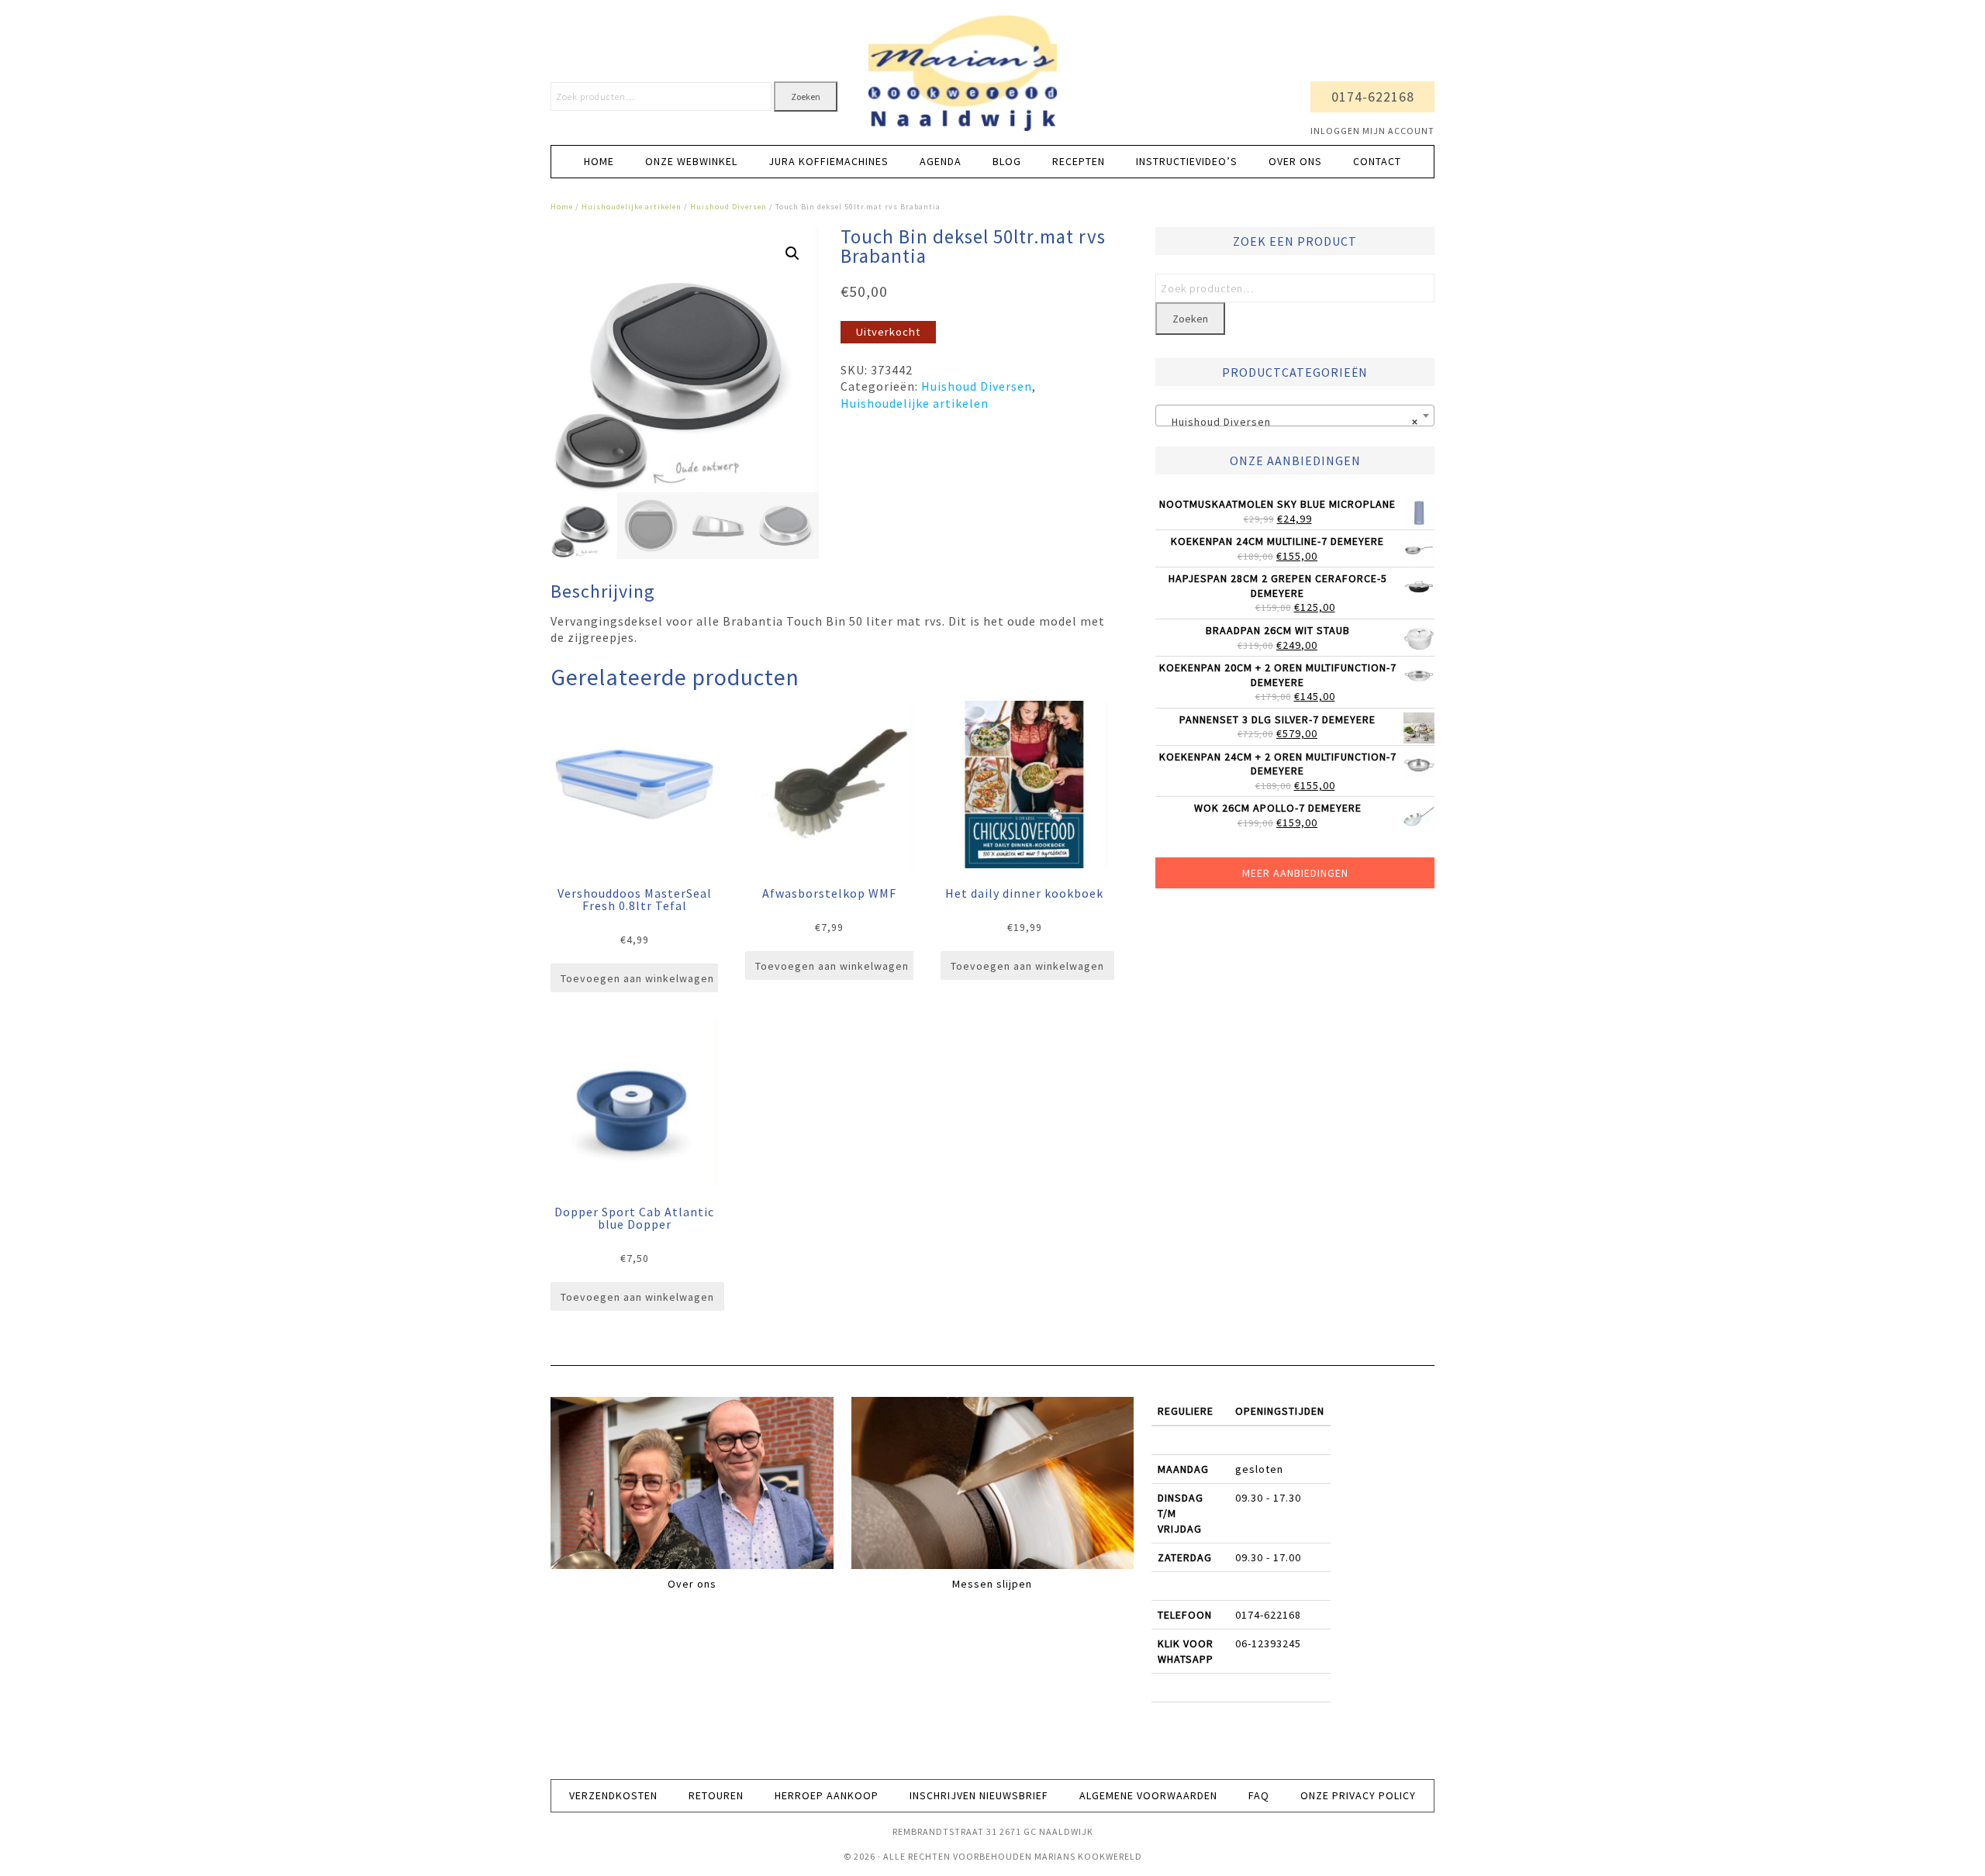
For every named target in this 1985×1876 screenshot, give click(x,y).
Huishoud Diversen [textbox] (1290, 422)
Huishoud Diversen (728, 207)
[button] (792, 253)
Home (562, 207)
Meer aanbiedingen (1295, 873)
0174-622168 (1373, 97)
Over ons (692, 1584)
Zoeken (806, 97)
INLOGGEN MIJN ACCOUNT (1372, 131)
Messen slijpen (992, 1584)
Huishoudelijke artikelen (632, 207)
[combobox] (1295, 416)
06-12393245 (1268, 1643)
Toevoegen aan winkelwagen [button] (637, 978)
